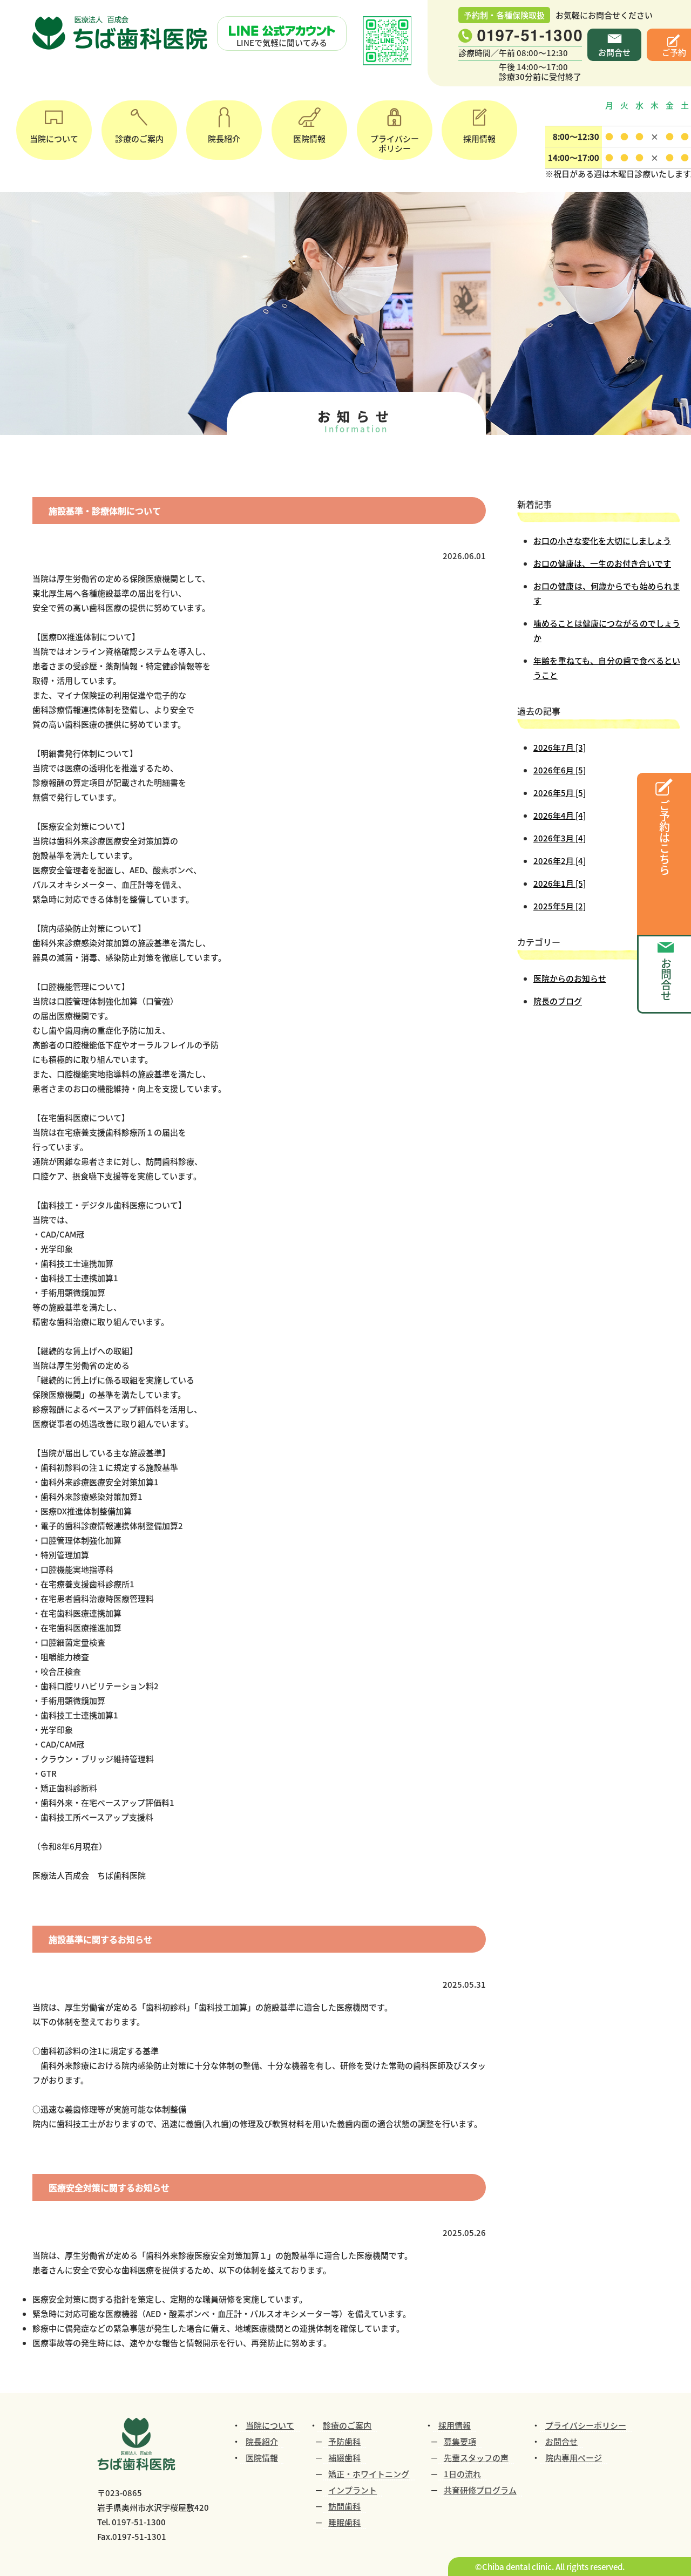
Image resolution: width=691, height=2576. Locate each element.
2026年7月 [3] (560, 747)
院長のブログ (558, 1001)
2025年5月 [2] (560, 906)
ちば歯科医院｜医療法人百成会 (121, 33)
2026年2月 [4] (560, 861)
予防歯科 (344, 2441)
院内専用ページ (574, 2458)
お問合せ (614, 52)
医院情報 (309, 138)
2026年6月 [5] (560, 770)
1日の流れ (462, 2474)
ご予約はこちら (664, 838)
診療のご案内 (139, 138)
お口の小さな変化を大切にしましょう (602, 541)
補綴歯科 (344, 2458)
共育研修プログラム (480, 2490)
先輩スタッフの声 (476, 2458)
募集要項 (460, 2441)
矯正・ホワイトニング (369, 2474)
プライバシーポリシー (395, 143)
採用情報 (479, 138)
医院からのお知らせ (570, 978)
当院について (54, 138)
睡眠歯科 (344, 2522)
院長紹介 (224, 138)
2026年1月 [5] (560, 883)
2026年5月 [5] (560, 793)
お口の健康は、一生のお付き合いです (602, 563)
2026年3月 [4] (560, 838)
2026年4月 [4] (560, 815)
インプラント (353, 2490)
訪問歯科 (344, 2506)
